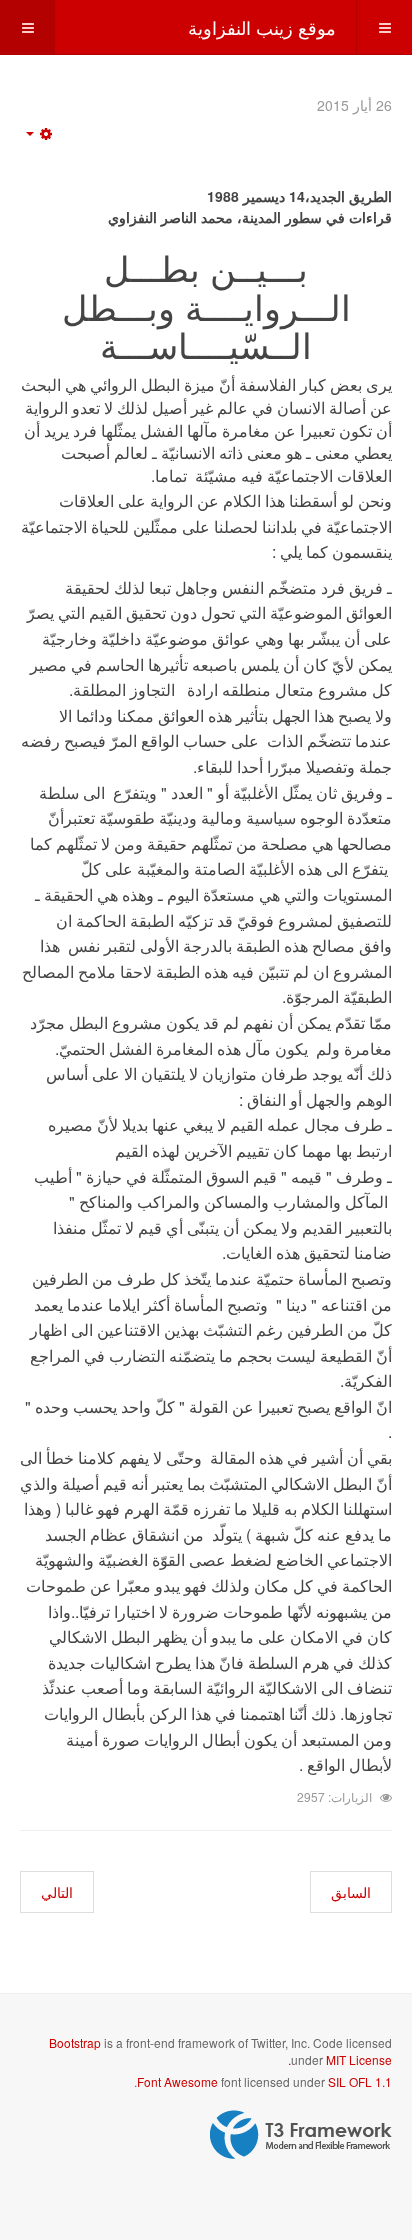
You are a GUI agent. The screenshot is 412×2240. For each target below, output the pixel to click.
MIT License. (340, 2059)
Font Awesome (177, 2081)
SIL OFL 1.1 (360, 2081)
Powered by (301, 2135)
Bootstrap (75, 2042)
